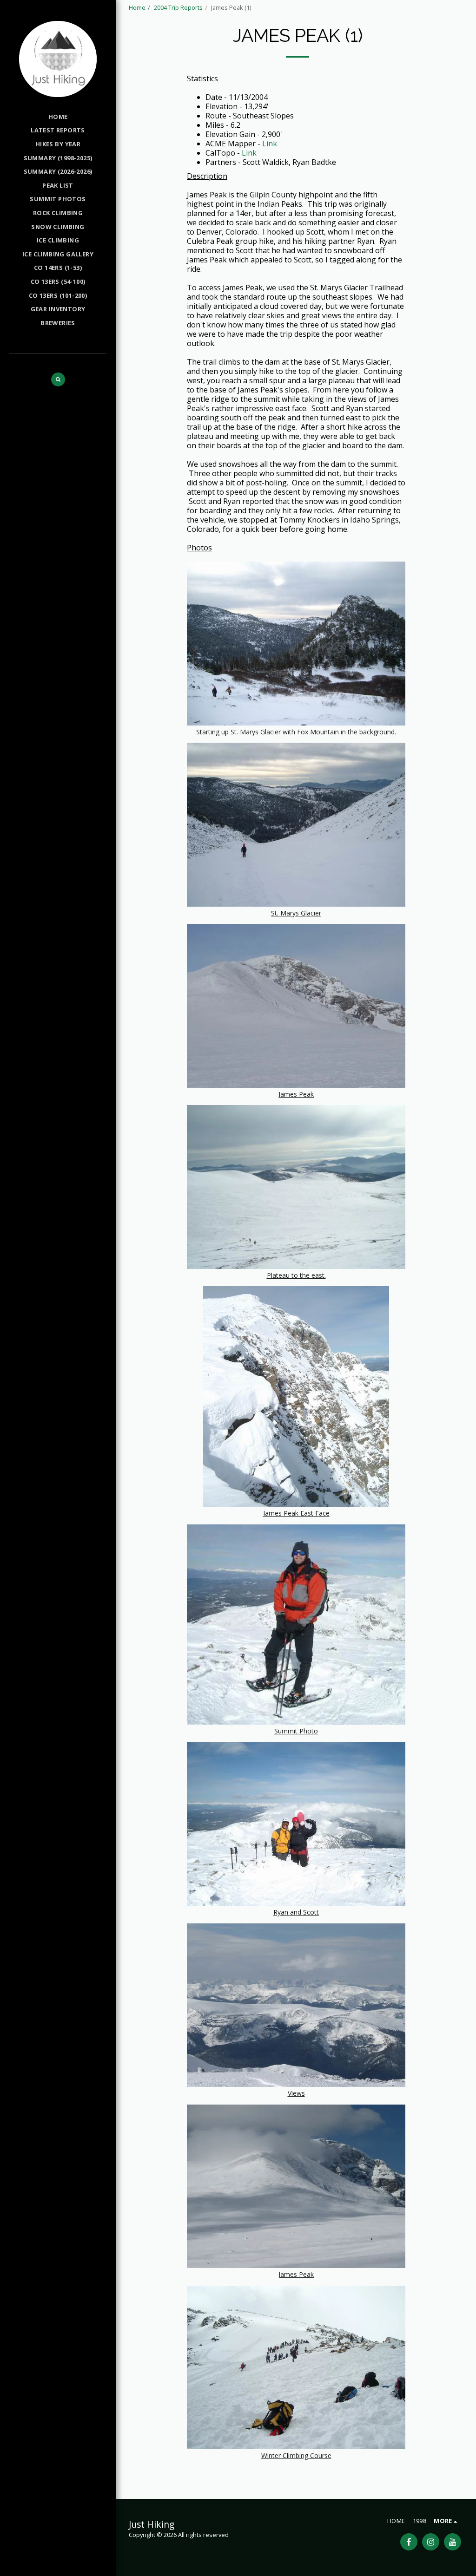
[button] (58, 379)
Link (270, 144)
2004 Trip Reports (178, 7)
